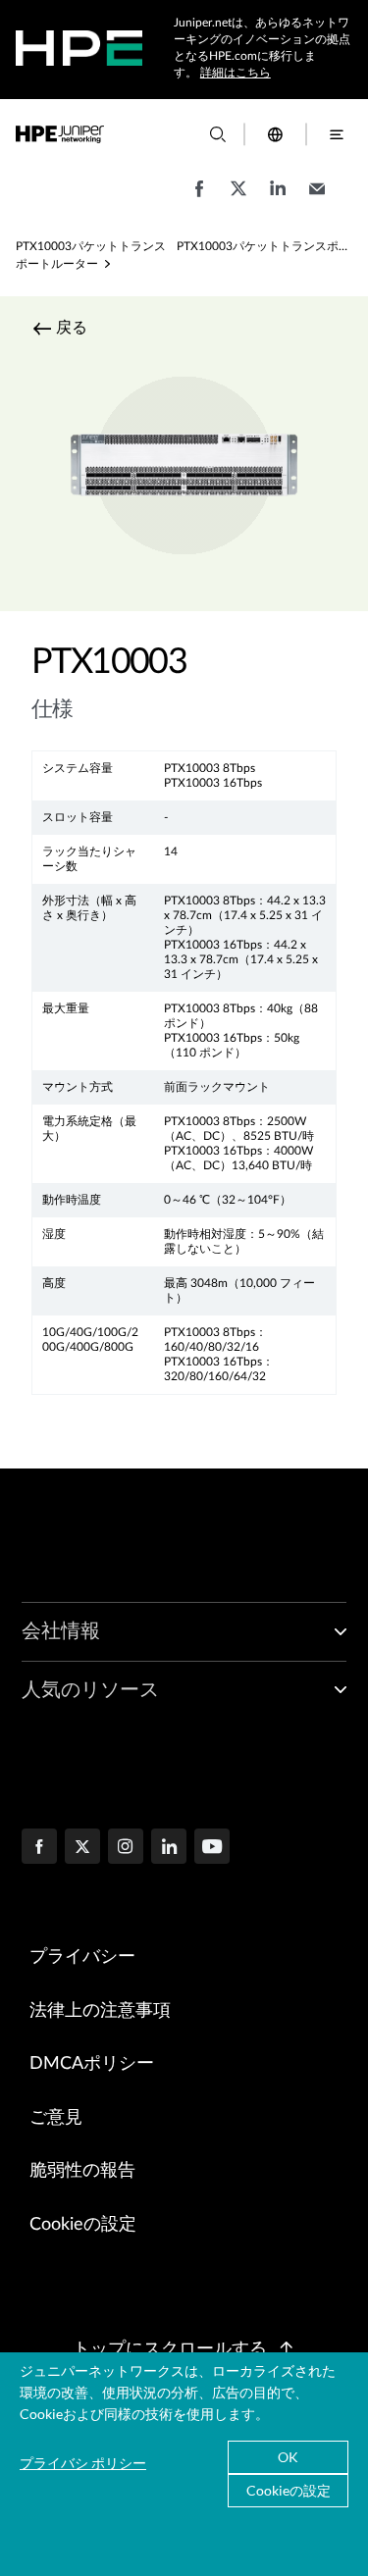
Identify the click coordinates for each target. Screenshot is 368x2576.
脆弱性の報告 (82, 2171)
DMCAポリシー (92, 2064)
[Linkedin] (169, 1848)
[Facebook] (39, 1848)
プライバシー (82, 1957)
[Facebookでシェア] (199, 198)
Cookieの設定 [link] (83, 2225)
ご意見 (56, 2118)
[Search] (218, 134)
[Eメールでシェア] (317, 198)
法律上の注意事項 (100, 2011)
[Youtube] (212, 1848)
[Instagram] (126, 1848)
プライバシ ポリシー (83, 2463)
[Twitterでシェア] (238, 198)
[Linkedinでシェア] (278, 198)
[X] (82, 1848)
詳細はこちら (236, 73)
